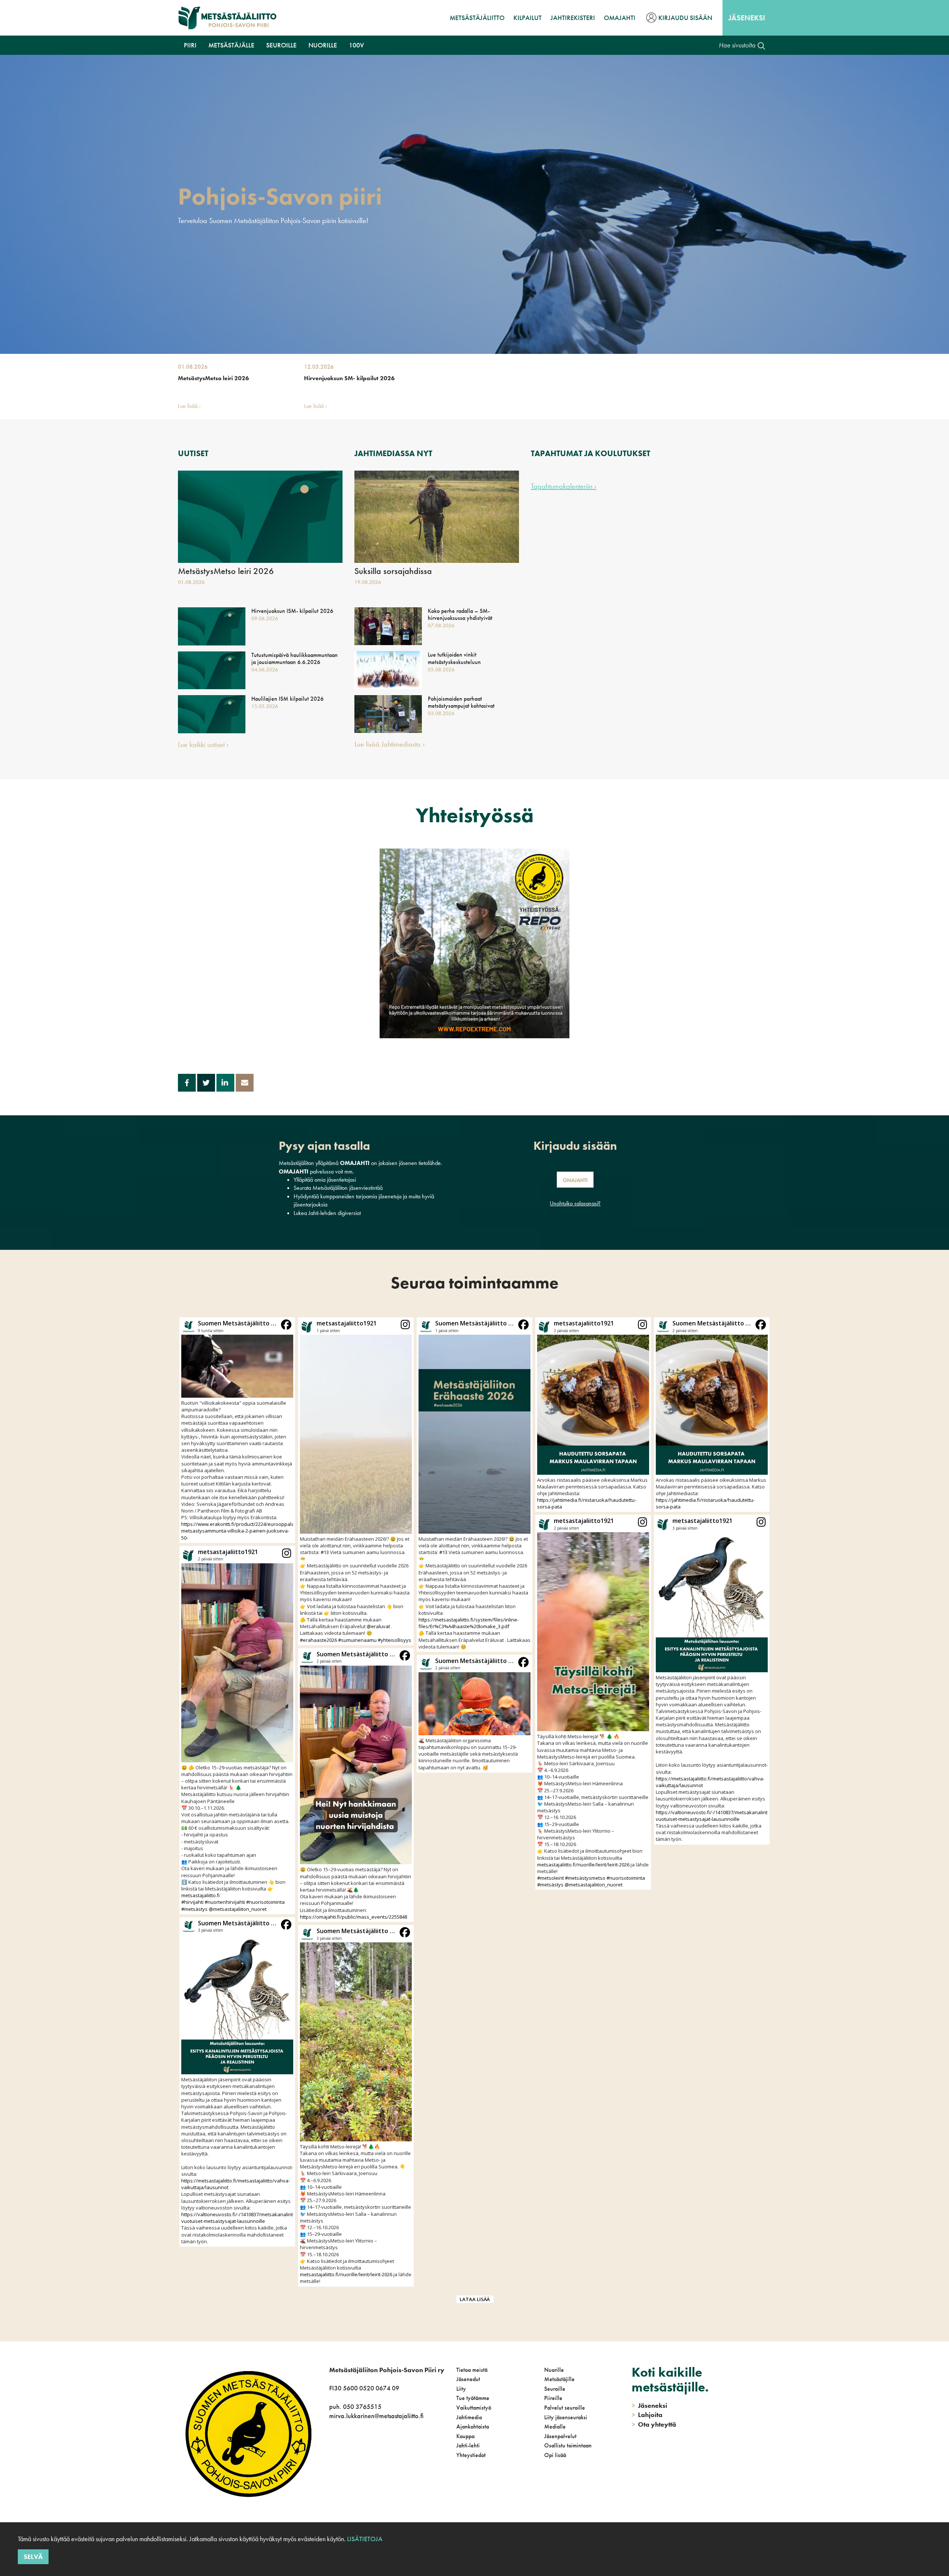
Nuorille (323, 45)
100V (356, 45)
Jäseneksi (747, 18)
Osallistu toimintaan (568, 2445)
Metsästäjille (559, 2379)
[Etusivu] (227, 18)
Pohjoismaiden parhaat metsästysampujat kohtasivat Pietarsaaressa (461, 706)
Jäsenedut (468, 2379)
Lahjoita (647, 2415)
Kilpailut (528, 18)
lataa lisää (475, 2299)
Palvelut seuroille (565, 2408)
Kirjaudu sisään (685, 18)
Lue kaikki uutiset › (203, 744)
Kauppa (465, 2436)
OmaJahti (620, 18)
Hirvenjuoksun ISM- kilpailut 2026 (292, 611)
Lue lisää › (189, 406)
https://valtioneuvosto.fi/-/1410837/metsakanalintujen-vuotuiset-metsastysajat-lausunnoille (243, 2218)
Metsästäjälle (231, 45)
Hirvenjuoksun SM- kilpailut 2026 (349, 378)
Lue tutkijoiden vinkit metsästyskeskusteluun (454, 658)
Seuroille (281, 45)
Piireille (553, 2398)
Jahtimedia (469, 2417)
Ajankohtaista (473, 2426)
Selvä (33, 2557)
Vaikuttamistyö (474, 2408)
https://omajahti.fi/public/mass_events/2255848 (353, 1917)
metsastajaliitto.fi (201, 1895)
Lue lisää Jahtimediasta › (390, 744)
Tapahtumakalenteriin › (564, 486)
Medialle (555, 2426)
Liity (461, 2389)
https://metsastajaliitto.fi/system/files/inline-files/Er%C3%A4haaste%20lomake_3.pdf (469, 1623)
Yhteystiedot (471, 2455)
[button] (237, 1430)
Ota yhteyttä (654, 2424)
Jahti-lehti (468, 2445)
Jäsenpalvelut (560, 2436)
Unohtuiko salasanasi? (575, 1203)
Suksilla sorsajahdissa (393, 571)
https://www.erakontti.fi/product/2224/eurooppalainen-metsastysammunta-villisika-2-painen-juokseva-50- (244, 1531)
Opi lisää (555, 2455)
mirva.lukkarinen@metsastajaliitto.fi (376, 2416)
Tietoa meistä (472, 2370)
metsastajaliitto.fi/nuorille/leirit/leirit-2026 (346, 2274)
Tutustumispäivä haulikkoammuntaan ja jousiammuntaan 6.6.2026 (295, 658)
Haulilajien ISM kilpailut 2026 (287, 699)
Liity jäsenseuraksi (566, 2417)
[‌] (330, 2465)
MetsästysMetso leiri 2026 (214, 378)
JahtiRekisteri (573, 18)
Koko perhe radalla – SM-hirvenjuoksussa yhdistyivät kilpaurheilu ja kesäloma (460, 618)
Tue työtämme (473, 2398)
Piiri (190, 45)
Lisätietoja (365, 2539)
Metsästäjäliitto (477, 18)
